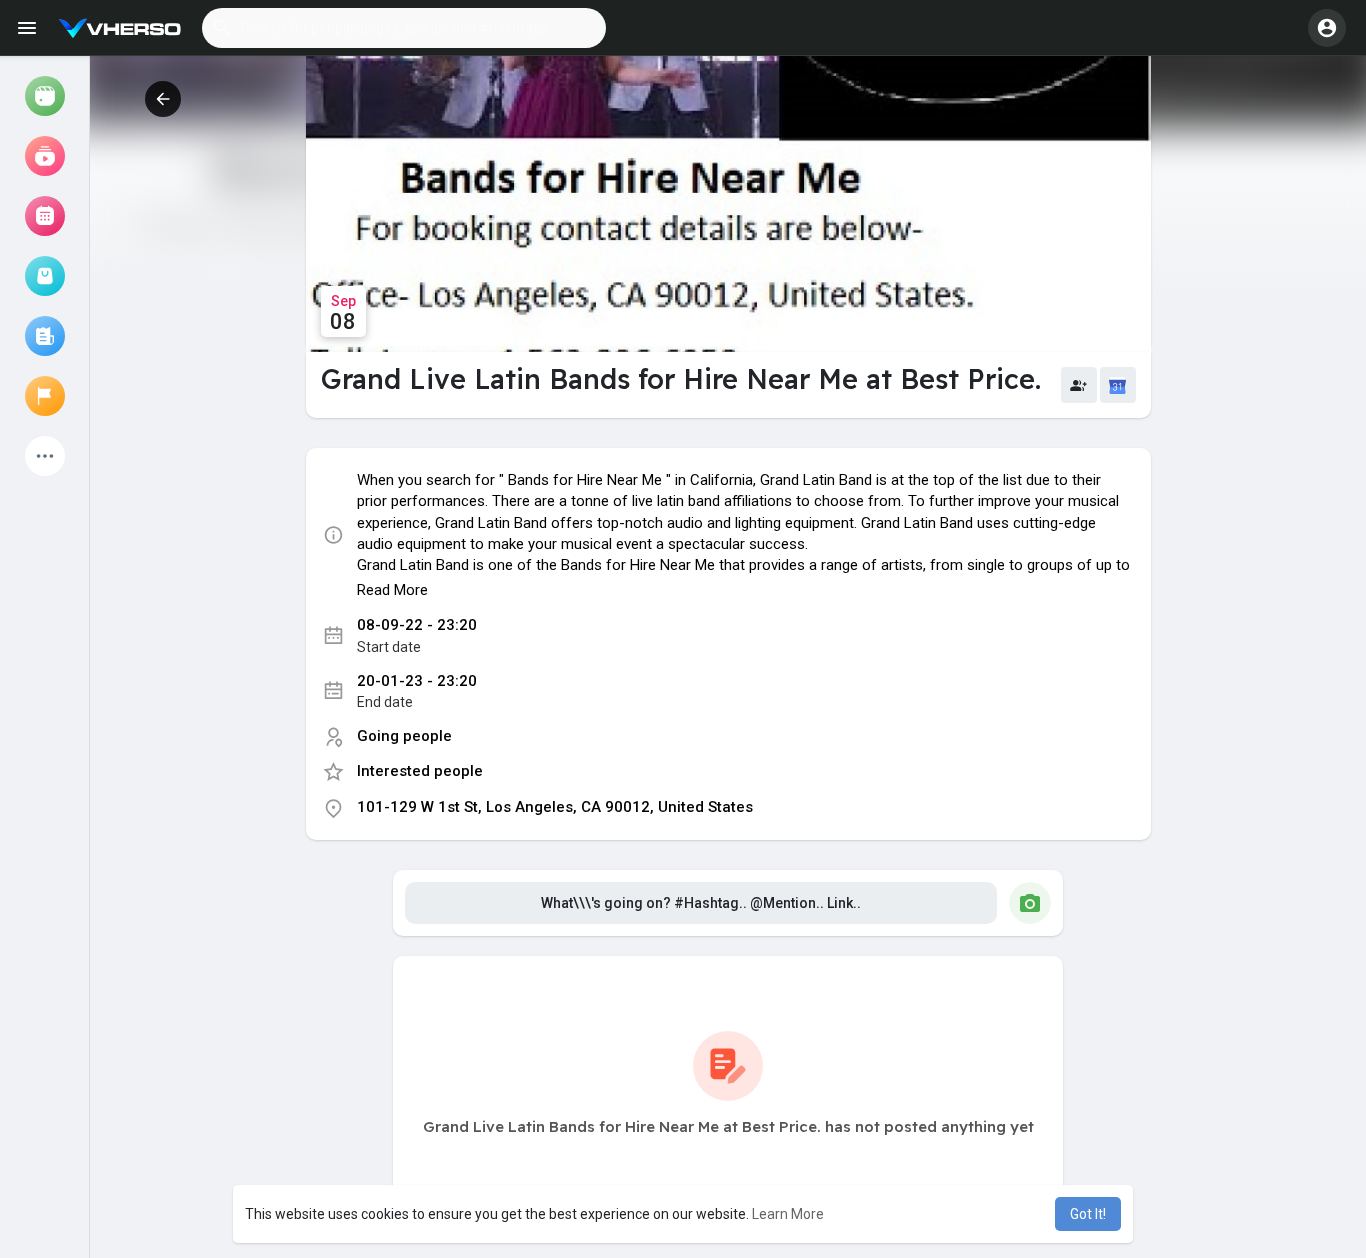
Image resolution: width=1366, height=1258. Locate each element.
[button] (404, 28)
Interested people (420, 771)
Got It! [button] (1088, 1214)
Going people (404, 736)
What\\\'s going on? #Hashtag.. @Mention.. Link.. (701, 903)
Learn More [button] (788, 1214)
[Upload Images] (1030, 903)
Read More (392, 590)
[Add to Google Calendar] (1118, 385)
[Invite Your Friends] (1079, 385)
